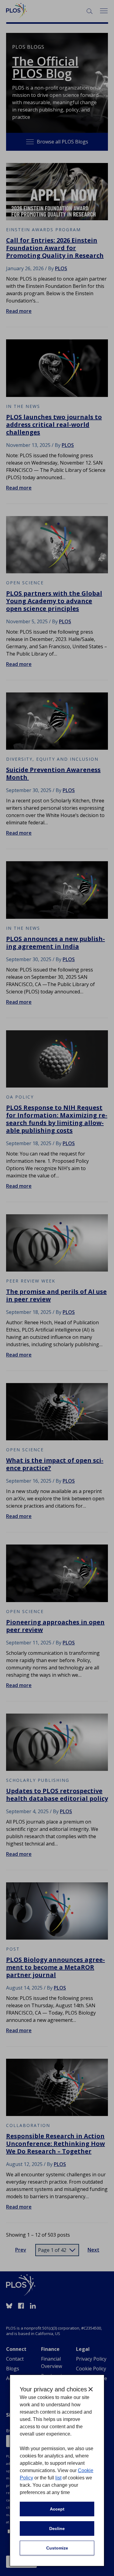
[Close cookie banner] (91, 2389)
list (58, 2478)
